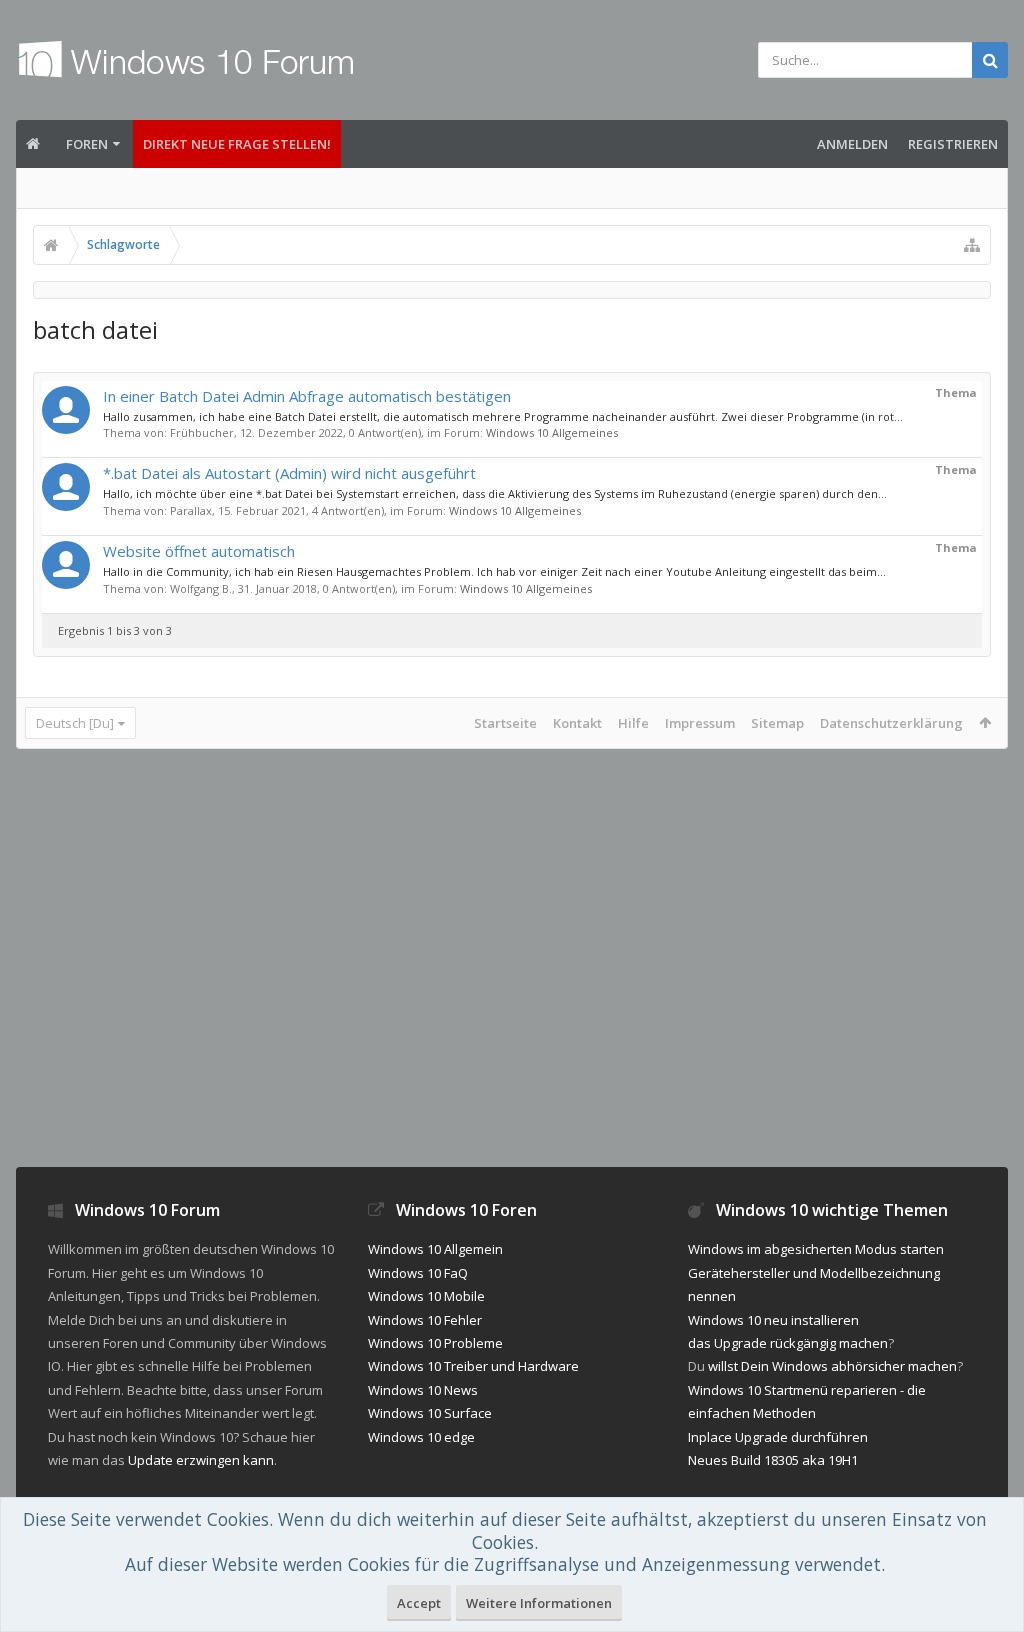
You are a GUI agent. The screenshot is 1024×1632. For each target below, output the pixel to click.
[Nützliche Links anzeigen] (972, 245)
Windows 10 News (423, 1390)
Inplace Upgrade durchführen (778, 1437)
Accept (419, 1603)
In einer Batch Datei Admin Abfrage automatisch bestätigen (307, 396)
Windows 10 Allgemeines (552, 432)
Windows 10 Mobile (426, 1296)
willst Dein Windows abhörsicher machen (832, 1366)
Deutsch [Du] (75, 723)
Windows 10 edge (421, 1437)
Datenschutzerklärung (891, 723)
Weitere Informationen (539, 1603)
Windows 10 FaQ (418, 1273)
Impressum (700, 723)
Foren (87, 144)
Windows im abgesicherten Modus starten (816, 1249)
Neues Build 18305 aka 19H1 (773, 1460)
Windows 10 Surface (430, 1413)
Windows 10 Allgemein (435, 1249)
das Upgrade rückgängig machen (788, 1343)
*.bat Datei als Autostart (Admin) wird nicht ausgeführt (289, 473)
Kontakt (577, 723)
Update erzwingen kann (201, 1460)
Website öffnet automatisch (199, 551)
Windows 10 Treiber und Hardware (473, 1366)
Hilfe (633, 723)
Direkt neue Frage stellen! (237, 144)
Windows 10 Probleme (435, 1343)
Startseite (505, 723)
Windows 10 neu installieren (773, 1320)
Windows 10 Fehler (425, 1320)
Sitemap (777, 723)
